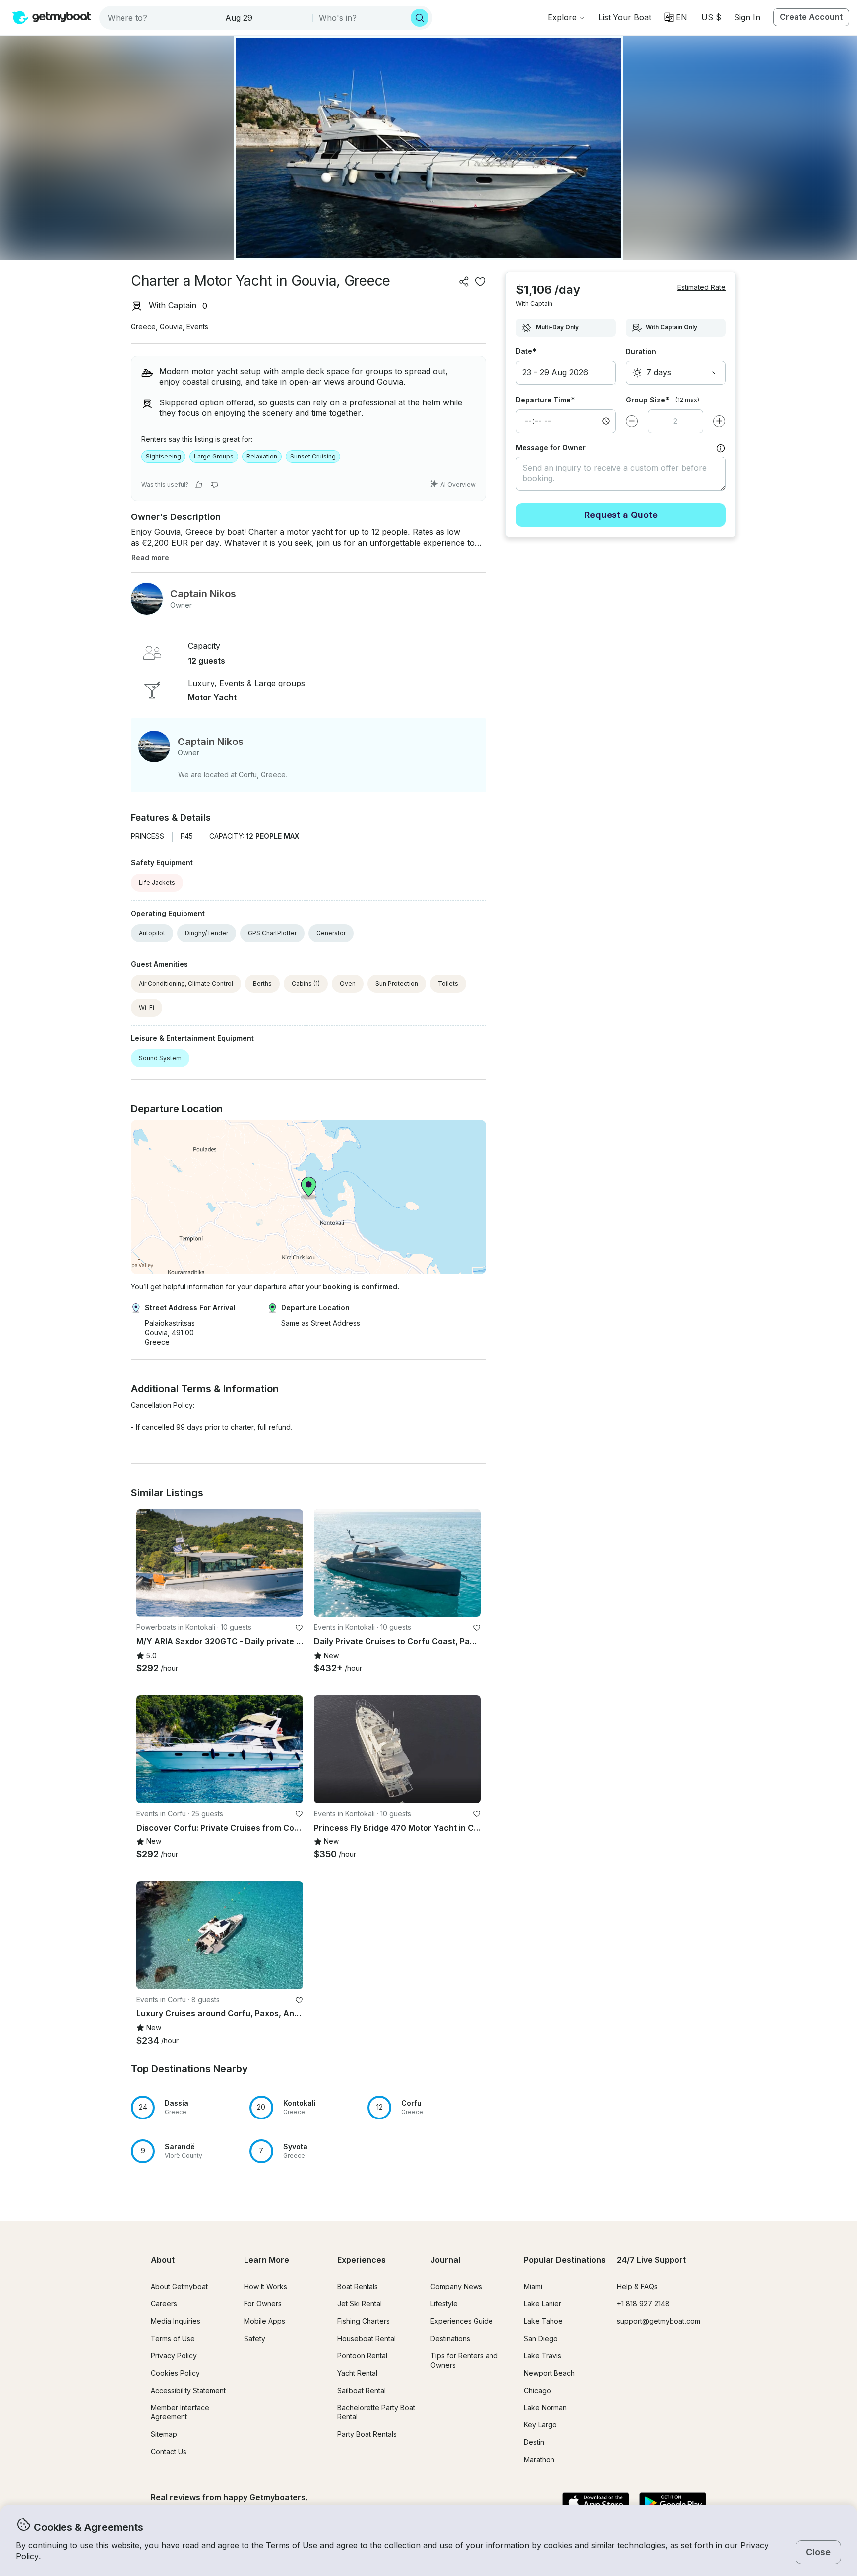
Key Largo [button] (540, 2425)
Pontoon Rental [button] (362, 2356)
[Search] (420, 18)
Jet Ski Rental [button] (360, 2304)
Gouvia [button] (171, 326)
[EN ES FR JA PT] (676, 17)
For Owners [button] (263, 2304)
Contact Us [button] (169, 2451)
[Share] (464, 282)
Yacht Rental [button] (357, 2373)
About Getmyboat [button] (179, 2286)
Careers (164, 2304)
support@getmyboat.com (659, 2321)
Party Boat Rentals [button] (367, 2434)
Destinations (450, 2338)
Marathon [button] (539, 2459)
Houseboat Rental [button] (367, 2338)
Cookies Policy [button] (175, 2373)
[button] (625, 17)
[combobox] (160, 18)
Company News (456, 2286)
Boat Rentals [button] (358, 2286)
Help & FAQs (637, 2286)
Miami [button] (533, 2286)
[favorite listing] (480, 282)
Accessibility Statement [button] (188, 2390)
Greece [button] (143, 326)
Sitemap (164, 2434)
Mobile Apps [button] (265, 2321)
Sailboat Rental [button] (362, 2390)
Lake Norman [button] (545, 2408)
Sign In (747, 17)
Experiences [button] (362, 2260)
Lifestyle (444, 2304)
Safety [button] (255, 2338)
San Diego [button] (541, 2338)
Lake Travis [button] (543, 2356)
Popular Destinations (565, 2260)
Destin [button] (534, 2442)
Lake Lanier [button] (543, 2304)
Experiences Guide (462, 2321)
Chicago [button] (537, 2390)
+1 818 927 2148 (643, 2304)
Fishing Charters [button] (364, 2321)
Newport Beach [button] (549, 2373)
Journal (445, 2260)
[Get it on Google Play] (673, 2503)
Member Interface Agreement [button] (180, 2412)
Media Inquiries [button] (176, 2321)
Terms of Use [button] (292, 2545)
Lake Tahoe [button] (543, 2321)
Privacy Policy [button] (174, 2356)
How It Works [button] (266, 2286)
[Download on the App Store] (596, 2503)
